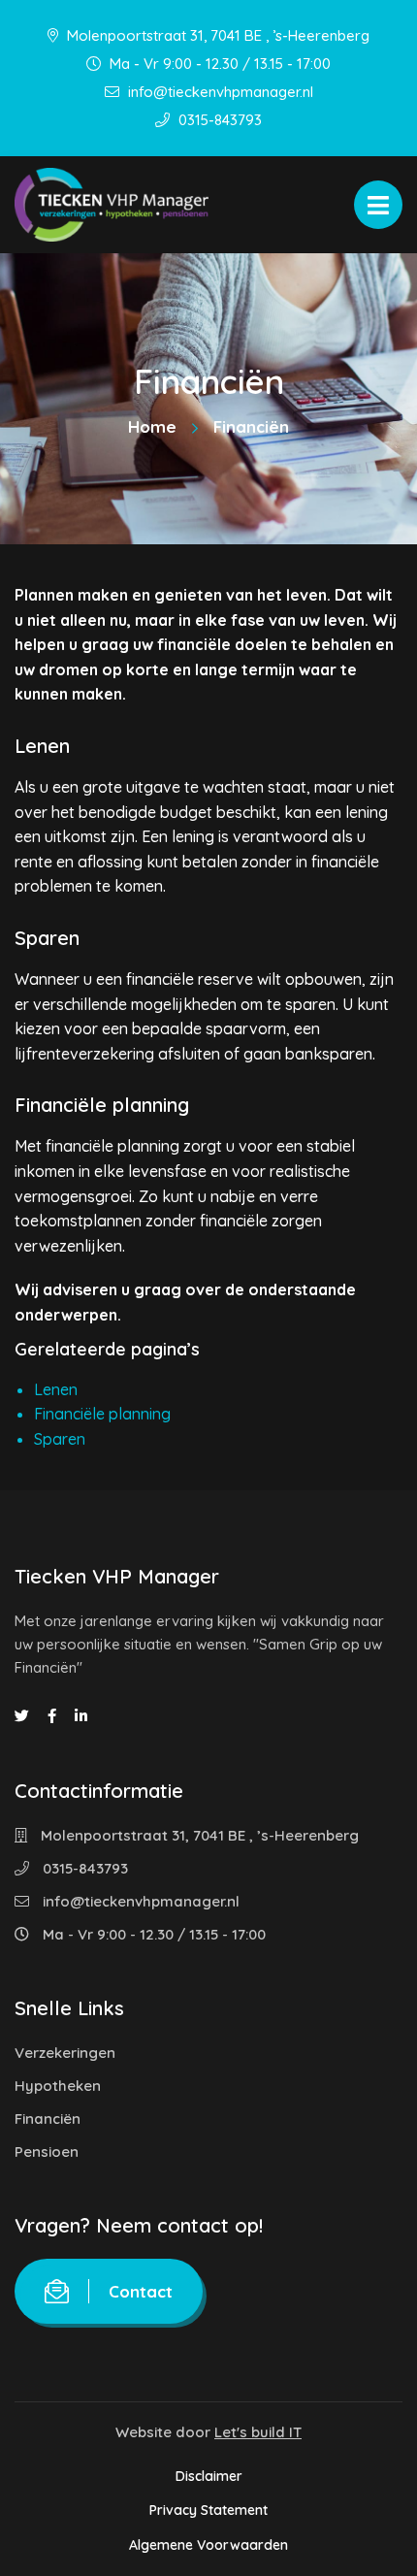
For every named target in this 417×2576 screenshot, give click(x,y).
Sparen (60, 1439)
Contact (141, 2291)
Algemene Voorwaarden (208, 2545)
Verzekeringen (65, 2053)
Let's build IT (258, 2432)
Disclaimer (209, 2476)
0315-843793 (218, 120)
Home (152, 426)
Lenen (56, 1389)
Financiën (48, 2119)
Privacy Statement (208, 2510)
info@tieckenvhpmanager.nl (219, 92)
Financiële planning (102, 1414)
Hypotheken (58, 2086)
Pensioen (47, 2152)
